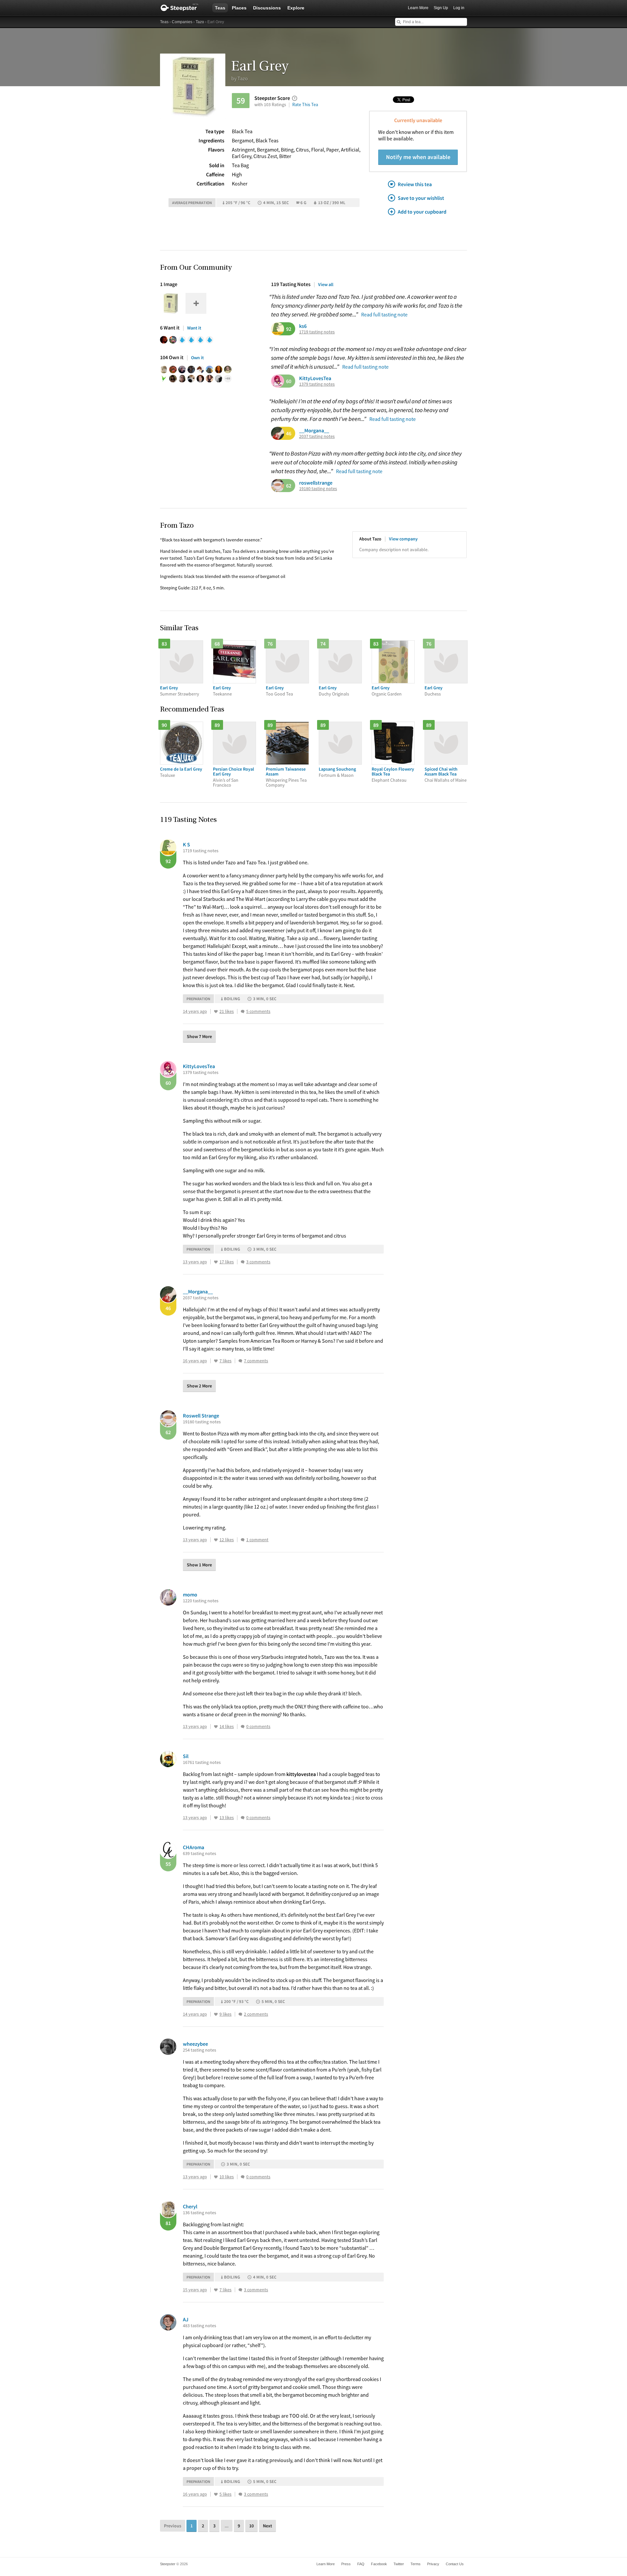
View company (403, 539)
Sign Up (441, 8)
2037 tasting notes (317, 436)
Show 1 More (199, 1565)
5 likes (225, 2494)
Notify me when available (418, 157)
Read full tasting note (384, 314)
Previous (173, 2526)
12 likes (227, 1540)
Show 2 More (199, 1386)
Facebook (379, 2564)
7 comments (256, 1361)
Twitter (399, 2564)
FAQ (361, 2564)
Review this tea (415, 184)
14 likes (227, 1727)
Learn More (418, 8)
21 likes (227, 1011)
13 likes (227, 1818)
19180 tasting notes (318, 489)
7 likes (225, 1361)
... (227, 2526)
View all (326, 284)
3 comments (258, 1262)
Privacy (433, 2564)
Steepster (183, 8)
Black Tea (242, 131)
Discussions (267, 8)
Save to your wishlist (421, 198)
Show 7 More (199, 1036)
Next (267, 2526)
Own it (197, 358)
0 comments (258, 1727)
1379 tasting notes (317, 384)
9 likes (225, 2014)
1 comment (257, 1540)
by (240, 78)
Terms (416, 2564)
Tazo (200, 22)
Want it (194, 328)
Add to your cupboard (422, 212)
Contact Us (455, 2564)
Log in (459, 8)
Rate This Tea (305, 104)
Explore (296, 8)
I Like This (216, 1012)
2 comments (256, 2014)
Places (239, 8)
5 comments (258, 1011)
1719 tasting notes (317, 332)
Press (346, 2564)
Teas (220, 8)
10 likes (227, 2177)
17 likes (227, 1262)
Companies (182, 22)
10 (251, 2526)
